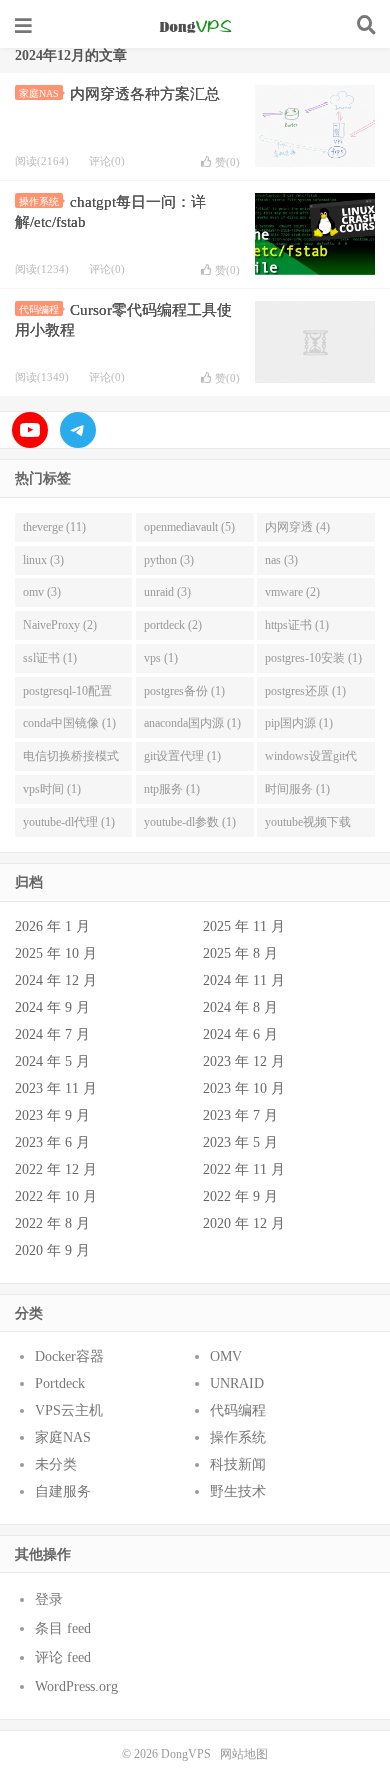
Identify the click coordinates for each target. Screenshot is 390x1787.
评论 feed (63, 1657)
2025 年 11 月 (244, 926)
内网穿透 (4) (297, 527)
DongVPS (195, 25)
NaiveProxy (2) (60, 625)
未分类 (56, 1464)
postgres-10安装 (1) (313, 658)
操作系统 (39, 201)
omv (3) (42, 592)
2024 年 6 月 (240, 1034)
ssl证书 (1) (50, 658)
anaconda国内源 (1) (192, 723)
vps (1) (161, 658)
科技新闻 (238, 1464)
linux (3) (43, 560)
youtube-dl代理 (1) (69, 822)
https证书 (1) (297, 625)
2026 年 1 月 (52, 926)
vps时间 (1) (52, 789)
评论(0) (107, 161)
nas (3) (281, 560)
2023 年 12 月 (244, 1061)
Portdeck (60, 1383)
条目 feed (63, 1628)
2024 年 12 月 (56, 980)
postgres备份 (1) (184, 691)
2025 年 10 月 (56, 953)
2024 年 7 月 (52, 1034)
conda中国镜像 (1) (69, 723)
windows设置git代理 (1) (311, 760)
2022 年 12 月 (56, 1169)
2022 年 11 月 (244, 1169)
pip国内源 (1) (299, 723)
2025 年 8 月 (240, 953)
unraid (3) (167, 592)
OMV (226, 1356)
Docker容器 (69, 1356)
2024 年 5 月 (52, 1061)
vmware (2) (292, 592)
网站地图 (244, 1754)
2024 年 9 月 (52, 1007)
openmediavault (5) (189, 527)
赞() (227, 162)
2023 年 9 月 (52, 1115)
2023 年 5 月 (240, 1142)
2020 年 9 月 (52, 1250)
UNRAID (237, 1383)
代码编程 (39, 309)
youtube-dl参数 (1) (190, 822)
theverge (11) (54, 527)
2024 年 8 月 (240, 1007)
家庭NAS (39, 93)
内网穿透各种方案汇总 (145, 94)
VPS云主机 (69, 1410)
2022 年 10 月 (56, 1196)
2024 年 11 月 (244, 980)
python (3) (169, 560)
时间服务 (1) (297, 789)
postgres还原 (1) (305, 691)
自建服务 (63, 1491)
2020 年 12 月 (244, 1223)
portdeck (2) (173, 625)
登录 (49, 1599)
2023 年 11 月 (56, 1088)
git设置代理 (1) (182, 756)
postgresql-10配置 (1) (67, 695)
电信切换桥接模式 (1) (71, 760)
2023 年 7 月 (240, 1115)
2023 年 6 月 (52, 1142)
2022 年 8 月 (52, 1223)
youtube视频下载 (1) (308, 826)
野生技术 (238, 1491)
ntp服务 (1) (172, 789)
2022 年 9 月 (240, 1196)
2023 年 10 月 (244, 1088)
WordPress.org (76, 1686)
